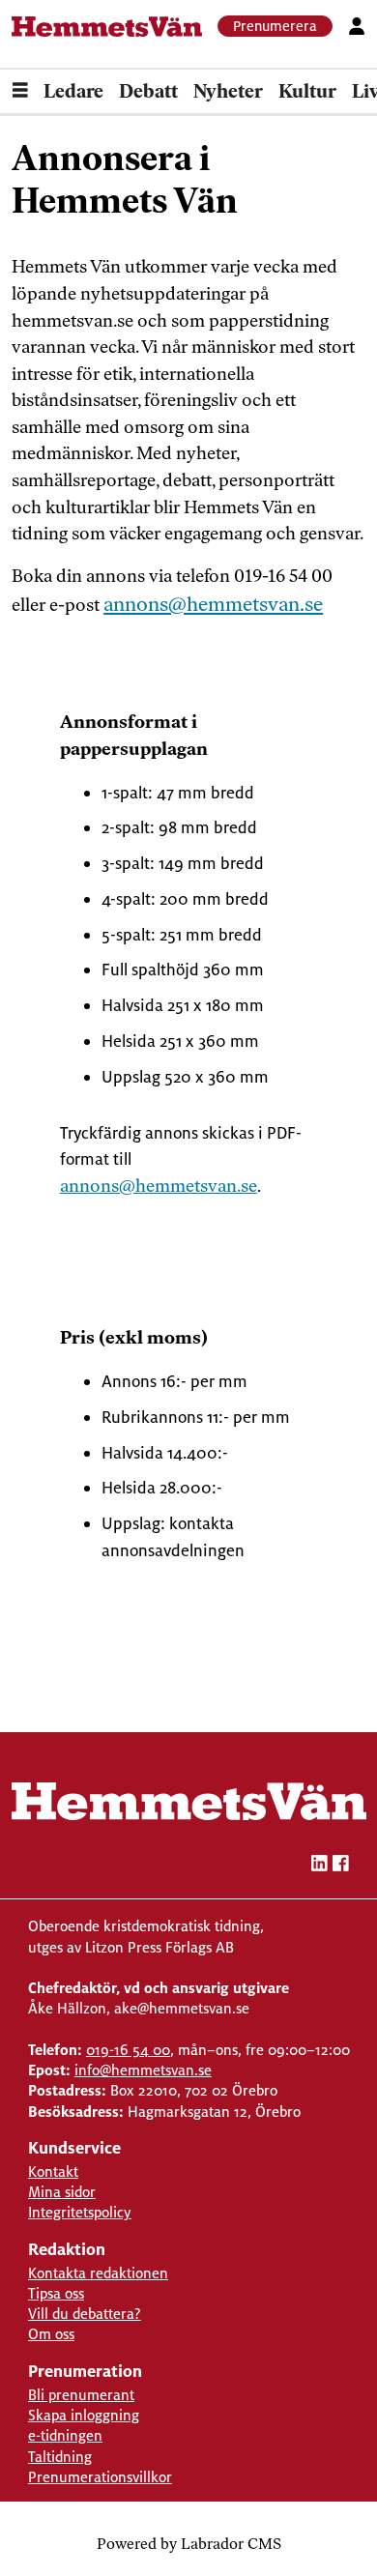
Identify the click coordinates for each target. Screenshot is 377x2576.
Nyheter (228, 93)
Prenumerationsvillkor (100, 2477)
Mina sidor (62, 2192)
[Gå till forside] (107, 27)
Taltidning (60, 2457)
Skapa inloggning (84, 2415)
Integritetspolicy (80, 2212)
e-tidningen (65, 2435)
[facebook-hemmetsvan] (341, 1866)
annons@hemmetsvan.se (213, 606)
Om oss (51, 2334)
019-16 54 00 (128, 2050)
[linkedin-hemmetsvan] (319, 1866)
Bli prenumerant (81, 2395)
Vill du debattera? (85, 2314)
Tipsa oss (56, 2293)
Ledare (73, 93)
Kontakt (53, 2171)
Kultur (307, 93)
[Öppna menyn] (20, 93)
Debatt (148, 93)
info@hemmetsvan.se (143, 2070)
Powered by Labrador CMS (189, 2545)
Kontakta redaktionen (98, 2273)
